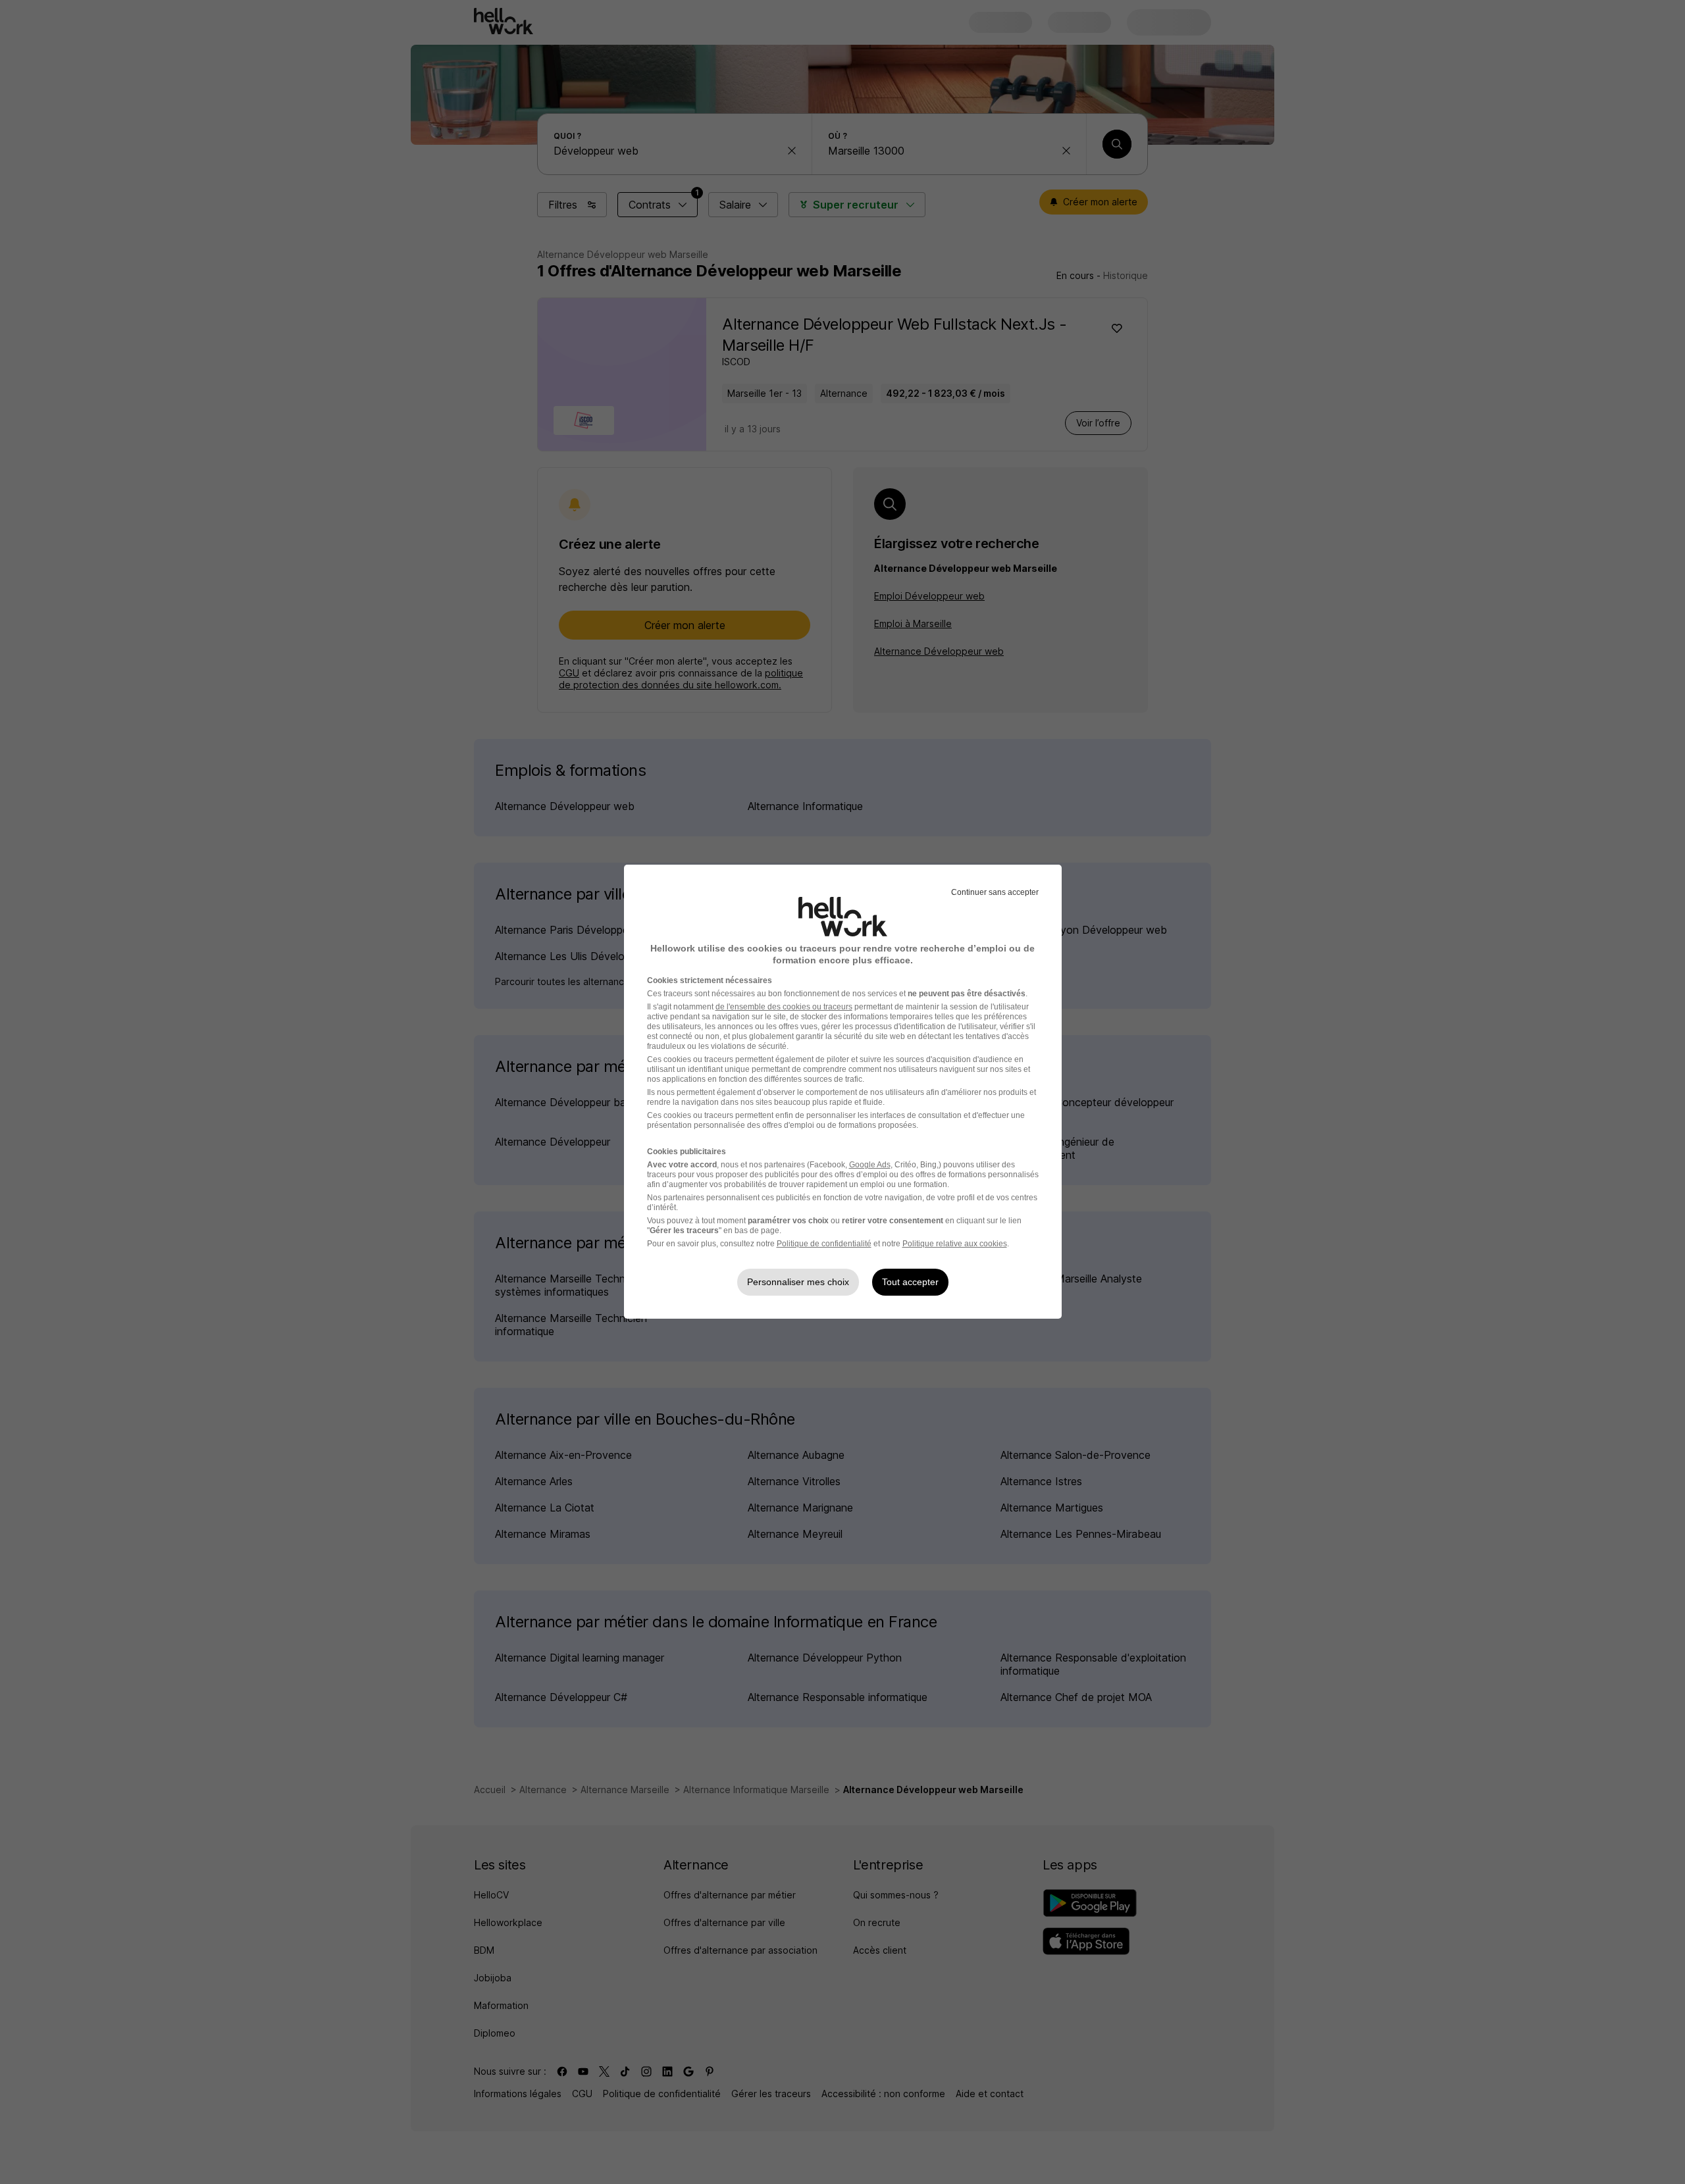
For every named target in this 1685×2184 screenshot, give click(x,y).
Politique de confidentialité (824, 1244)
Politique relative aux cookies (955, 1244)
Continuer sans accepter (995, 892)
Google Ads (870, 1165)
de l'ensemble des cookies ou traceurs (784, 1007)
